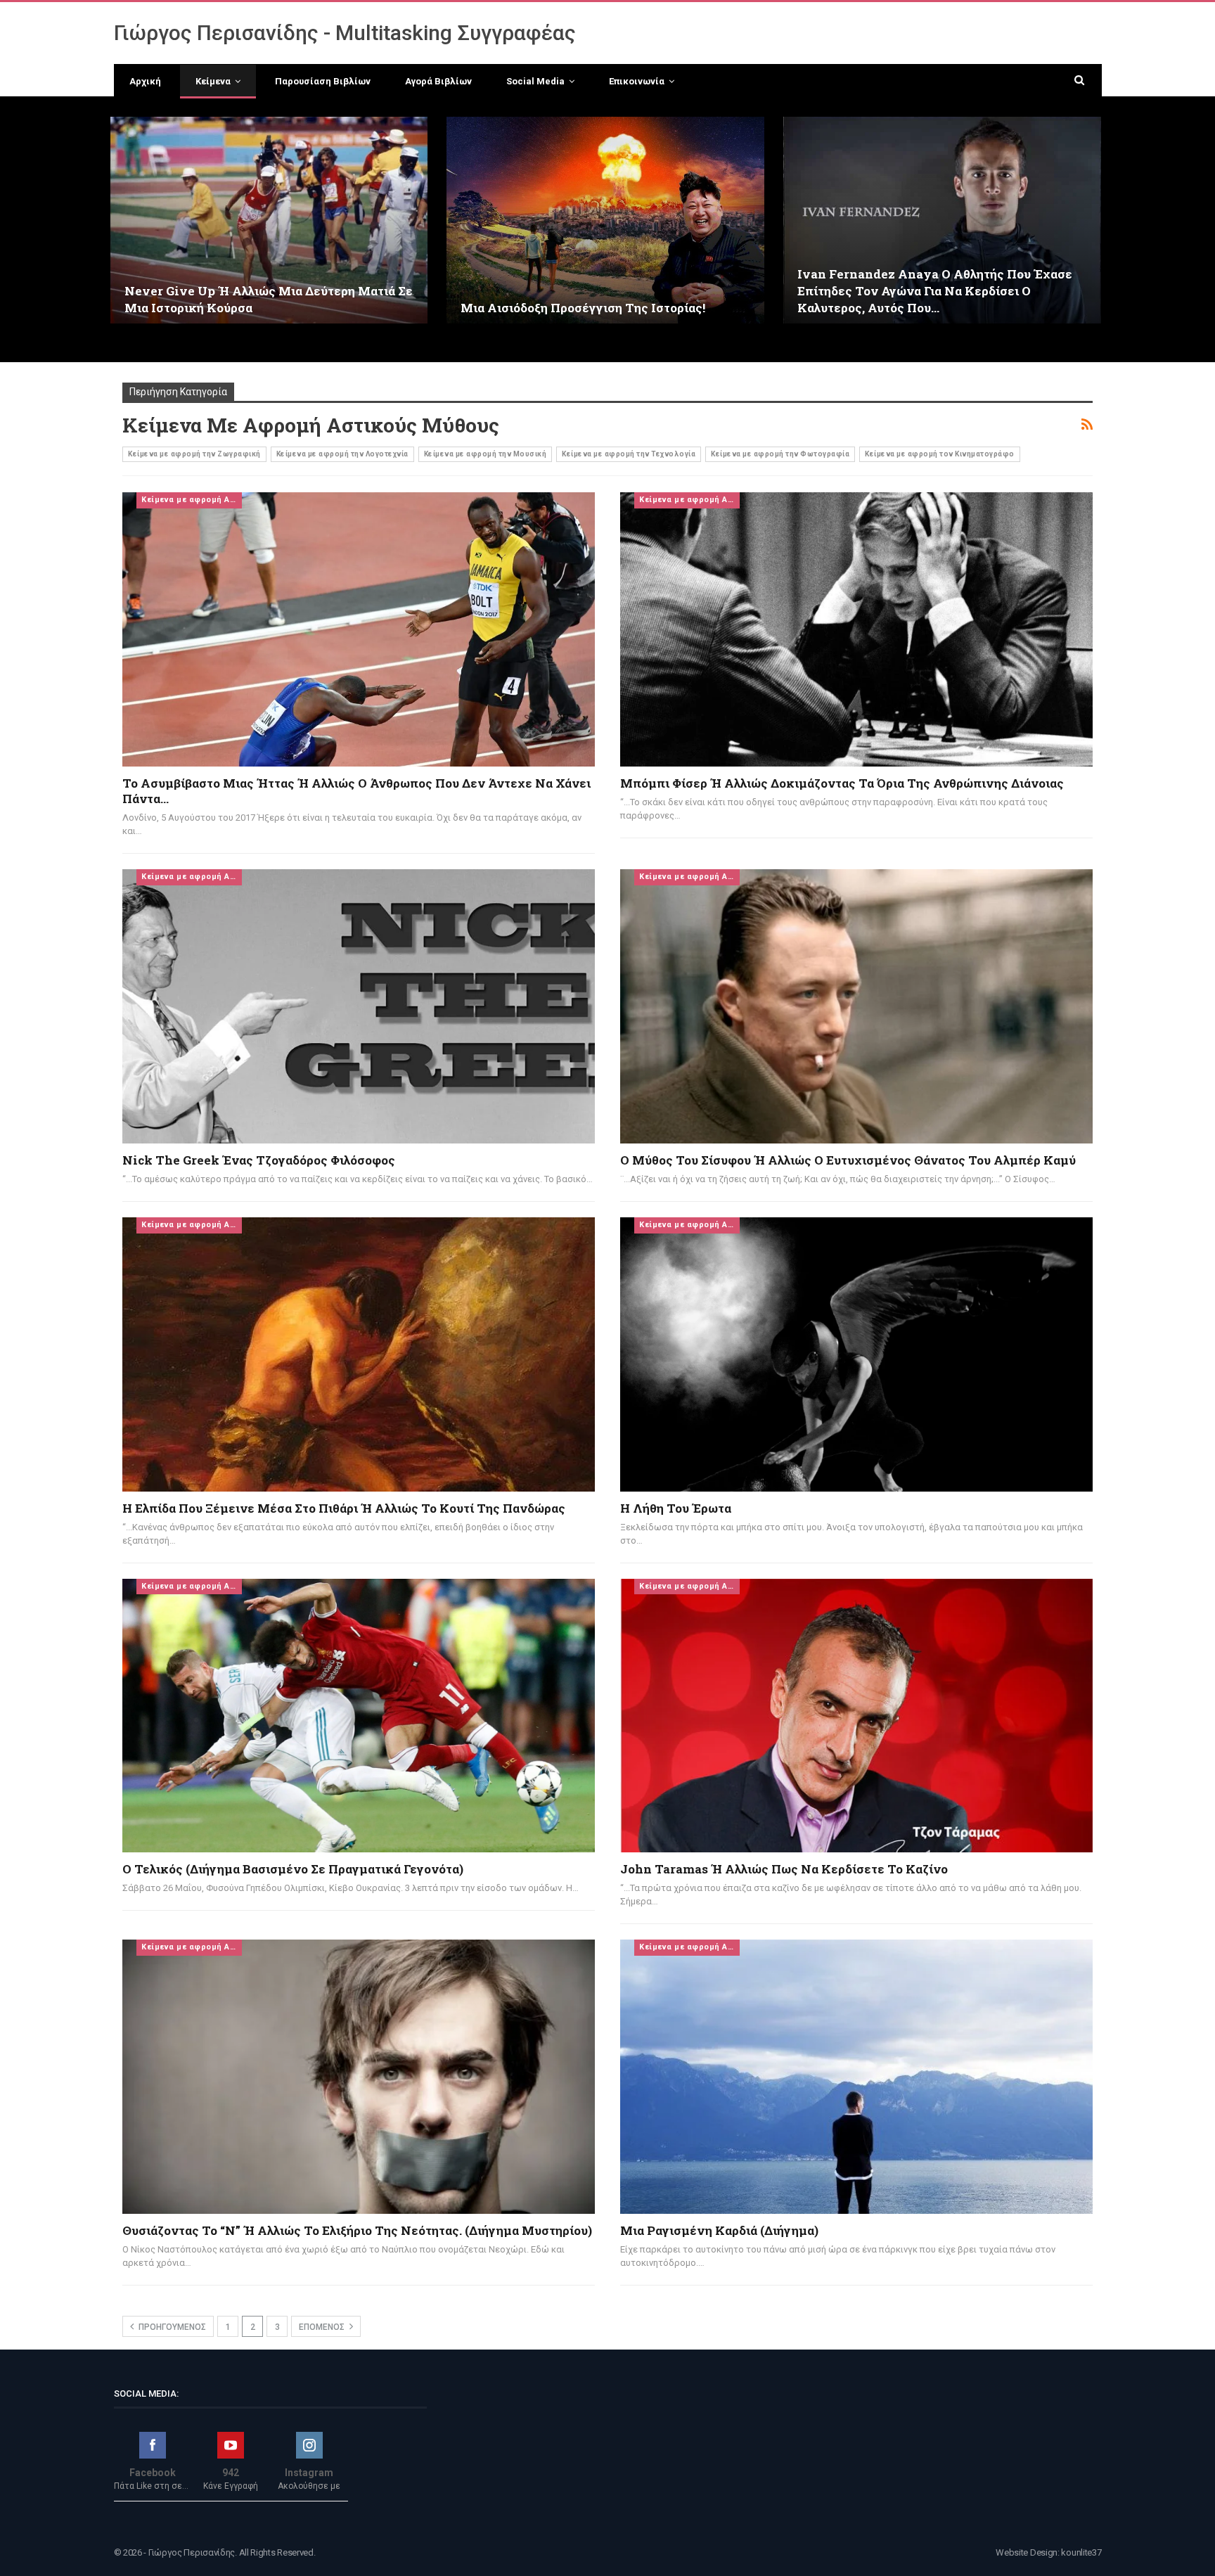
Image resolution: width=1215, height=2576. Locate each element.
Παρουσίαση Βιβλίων (323, 81)
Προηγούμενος (171, 2327)
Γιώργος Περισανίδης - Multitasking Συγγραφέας (345, 33)
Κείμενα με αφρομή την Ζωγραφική (194, 454)
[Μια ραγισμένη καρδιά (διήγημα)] (856, 2077)
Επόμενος (323, 2327)
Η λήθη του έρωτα (676, 1508)
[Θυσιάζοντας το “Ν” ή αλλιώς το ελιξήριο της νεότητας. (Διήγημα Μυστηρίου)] (359, 2077)
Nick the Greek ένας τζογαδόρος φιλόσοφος (259, 1160)
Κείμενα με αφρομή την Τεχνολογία (629, 454)
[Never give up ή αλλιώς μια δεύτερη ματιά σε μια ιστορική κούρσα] (269, 220)
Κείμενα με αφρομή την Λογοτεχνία (342, 454)
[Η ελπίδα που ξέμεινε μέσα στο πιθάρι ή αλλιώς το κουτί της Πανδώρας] (359, 1354)
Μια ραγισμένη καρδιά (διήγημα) (719, 2230)
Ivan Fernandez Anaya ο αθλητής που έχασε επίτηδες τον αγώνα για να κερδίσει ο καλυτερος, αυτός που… (935, 291)
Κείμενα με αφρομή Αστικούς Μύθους (192, 500)
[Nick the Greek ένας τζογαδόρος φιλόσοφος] (359, 1006)
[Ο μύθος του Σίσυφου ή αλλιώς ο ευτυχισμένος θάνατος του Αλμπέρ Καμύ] (856, 1006)
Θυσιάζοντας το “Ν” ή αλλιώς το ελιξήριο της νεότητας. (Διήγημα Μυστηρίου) (357, 2230)
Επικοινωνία (637, 81)
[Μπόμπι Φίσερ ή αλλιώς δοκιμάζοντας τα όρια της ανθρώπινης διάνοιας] (856, 629)
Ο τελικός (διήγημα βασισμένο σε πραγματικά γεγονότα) (293, 1869)
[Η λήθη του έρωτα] (856, 1354)
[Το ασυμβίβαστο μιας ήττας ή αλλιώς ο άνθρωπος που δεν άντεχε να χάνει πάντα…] (359, 629)
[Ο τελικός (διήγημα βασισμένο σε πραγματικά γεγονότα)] (359, 1716)
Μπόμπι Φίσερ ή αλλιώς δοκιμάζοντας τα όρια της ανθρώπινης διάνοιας (842, 783)
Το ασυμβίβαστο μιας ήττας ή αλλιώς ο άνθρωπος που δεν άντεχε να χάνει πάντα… (356, 791)
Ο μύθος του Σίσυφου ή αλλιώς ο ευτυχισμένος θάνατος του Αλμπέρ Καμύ (848, 1160)
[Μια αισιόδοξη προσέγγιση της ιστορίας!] (605, 220)
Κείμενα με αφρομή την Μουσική (486, 454)
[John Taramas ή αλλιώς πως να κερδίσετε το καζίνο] (856, 1716)
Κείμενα (213, 81)
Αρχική (145, 81)
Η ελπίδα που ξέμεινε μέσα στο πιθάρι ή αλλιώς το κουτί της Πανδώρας (344, 1508)
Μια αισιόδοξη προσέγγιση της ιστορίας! (583, 308)
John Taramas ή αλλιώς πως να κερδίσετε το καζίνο (784, 1869)
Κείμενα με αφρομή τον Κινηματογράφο (940, 454)
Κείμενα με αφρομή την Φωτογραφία (780, 454)
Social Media (535, 81)
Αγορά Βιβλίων (438, 81)
